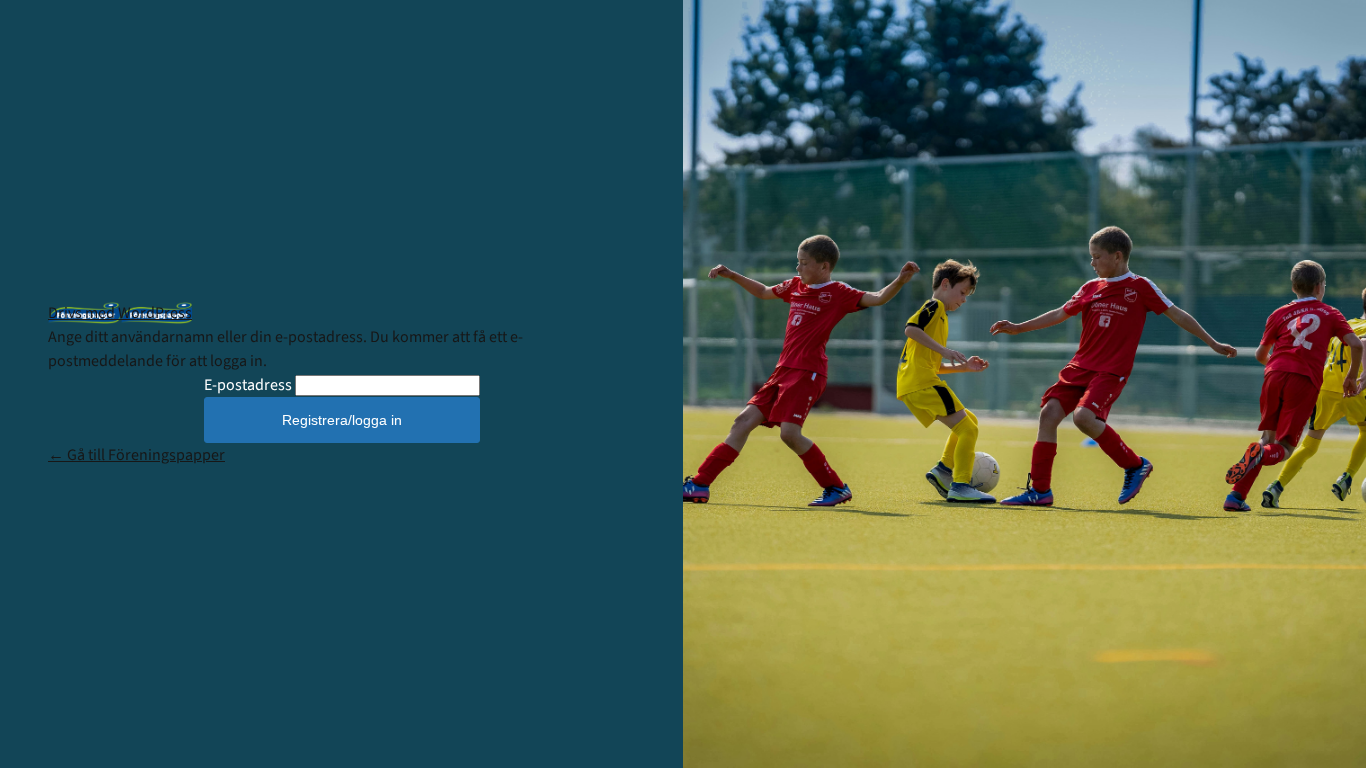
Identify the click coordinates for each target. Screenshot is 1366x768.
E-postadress (248, 385)
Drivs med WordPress (120, 313)
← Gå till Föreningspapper (136, 455)
